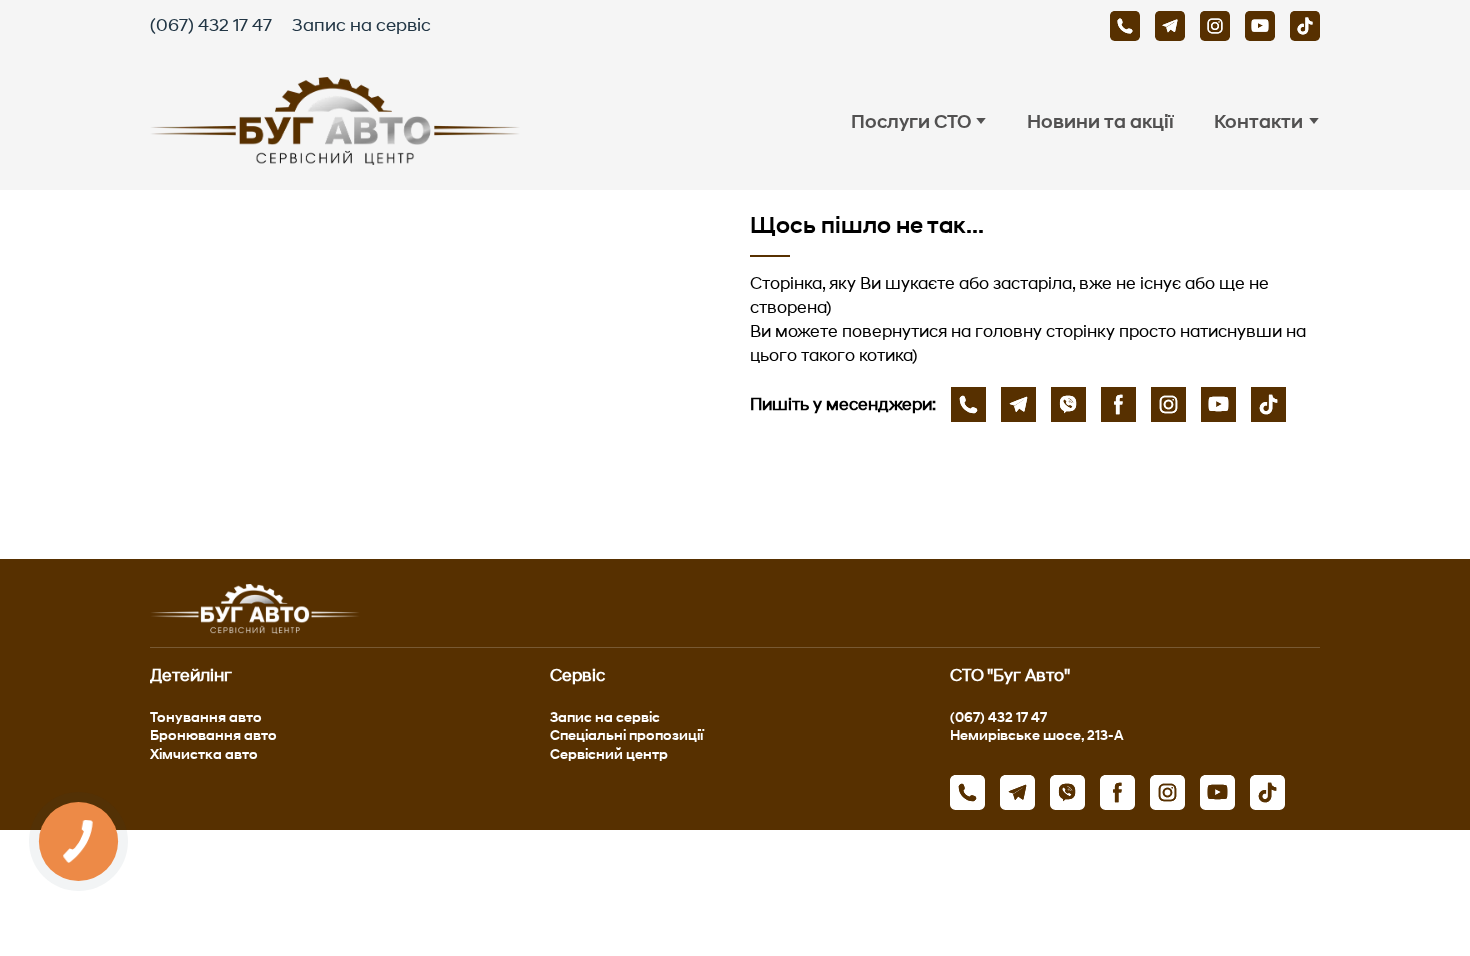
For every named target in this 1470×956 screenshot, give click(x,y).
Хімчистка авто (204, 753)
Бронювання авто (213, 734)
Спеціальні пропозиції (626, 734)
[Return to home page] (335, 121)
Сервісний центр (609, 753)
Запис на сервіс (361, 25)
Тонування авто (206, 716)
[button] (1125, 26)
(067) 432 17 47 (211, 25)
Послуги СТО (911, 121)
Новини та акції (1100, 121)
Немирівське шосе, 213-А (1037, 734)
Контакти (1258, 121)
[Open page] (435, 374)
